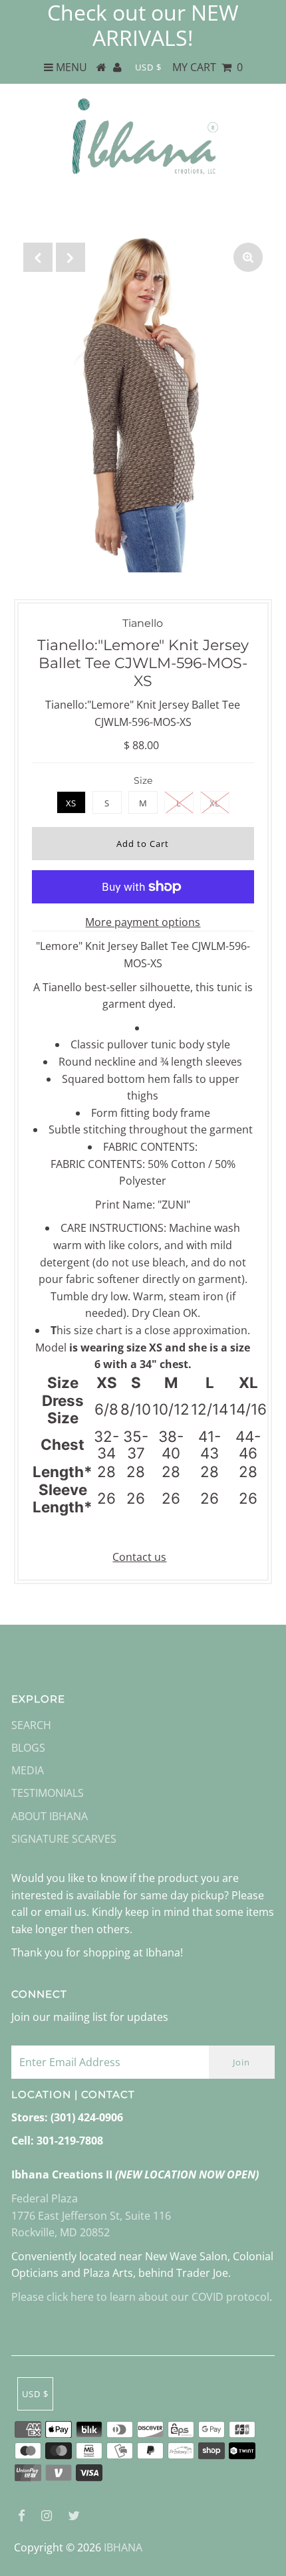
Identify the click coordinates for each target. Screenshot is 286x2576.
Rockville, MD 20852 (61, 2232)
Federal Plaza (45, 2198)
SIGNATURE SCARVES (64, 1839)
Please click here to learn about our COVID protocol (140, 2297)
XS (71, 803)
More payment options (143, 922)
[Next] (71, 257)
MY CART (208, 67)
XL (214, 803)
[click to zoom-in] (248, 257)
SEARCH (31, 1725)
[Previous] (38, 257)
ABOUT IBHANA (50, 1816)
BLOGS (28, 1748)
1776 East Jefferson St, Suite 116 (91, 2216)
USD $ (148, 67)
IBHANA (123, 2547)
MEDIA (28, 1770)
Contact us (139, 1557)
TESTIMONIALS (48, 1793)
